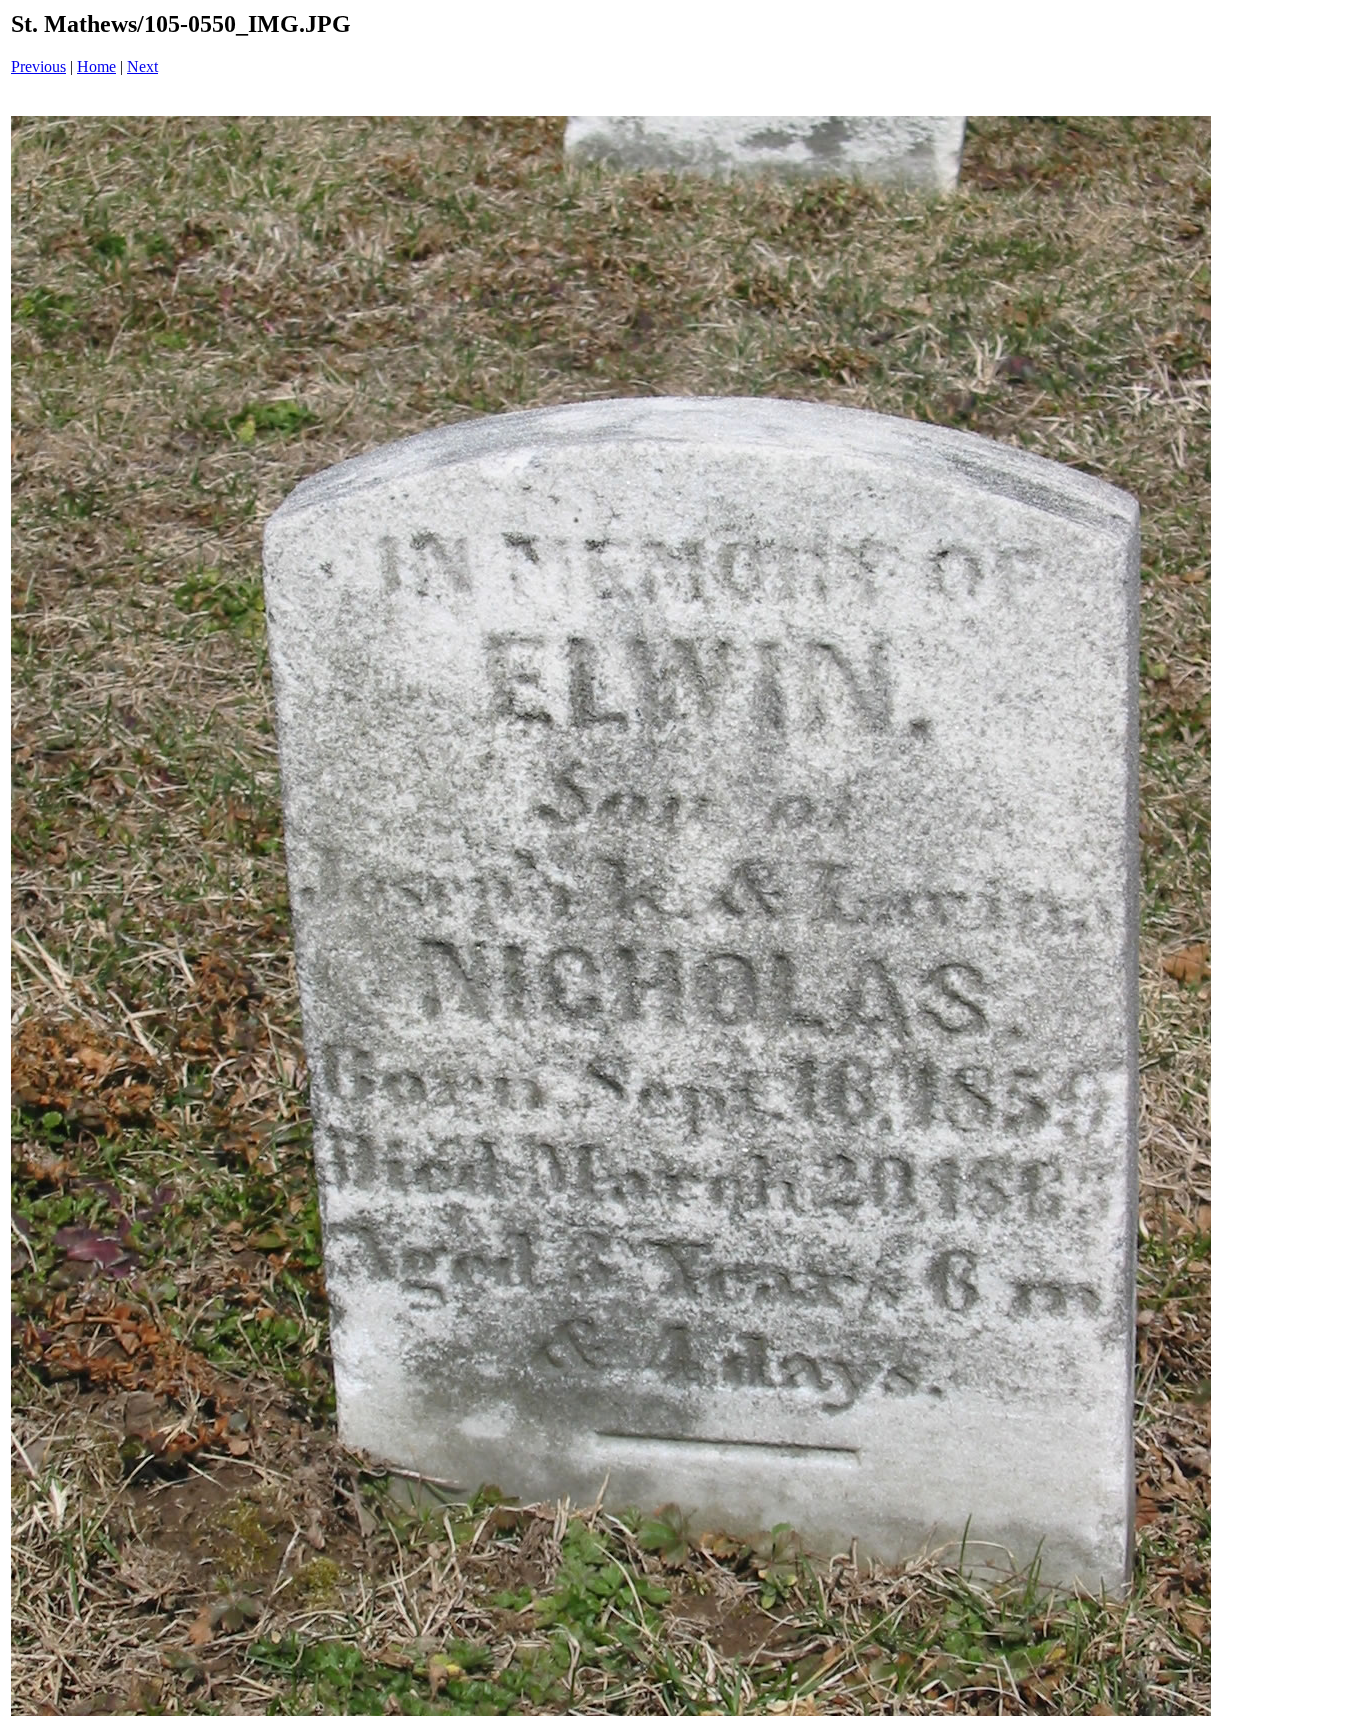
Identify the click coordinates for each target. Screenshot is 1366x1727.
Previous (38, 66)
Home (96, 66)
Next (142, 66)
